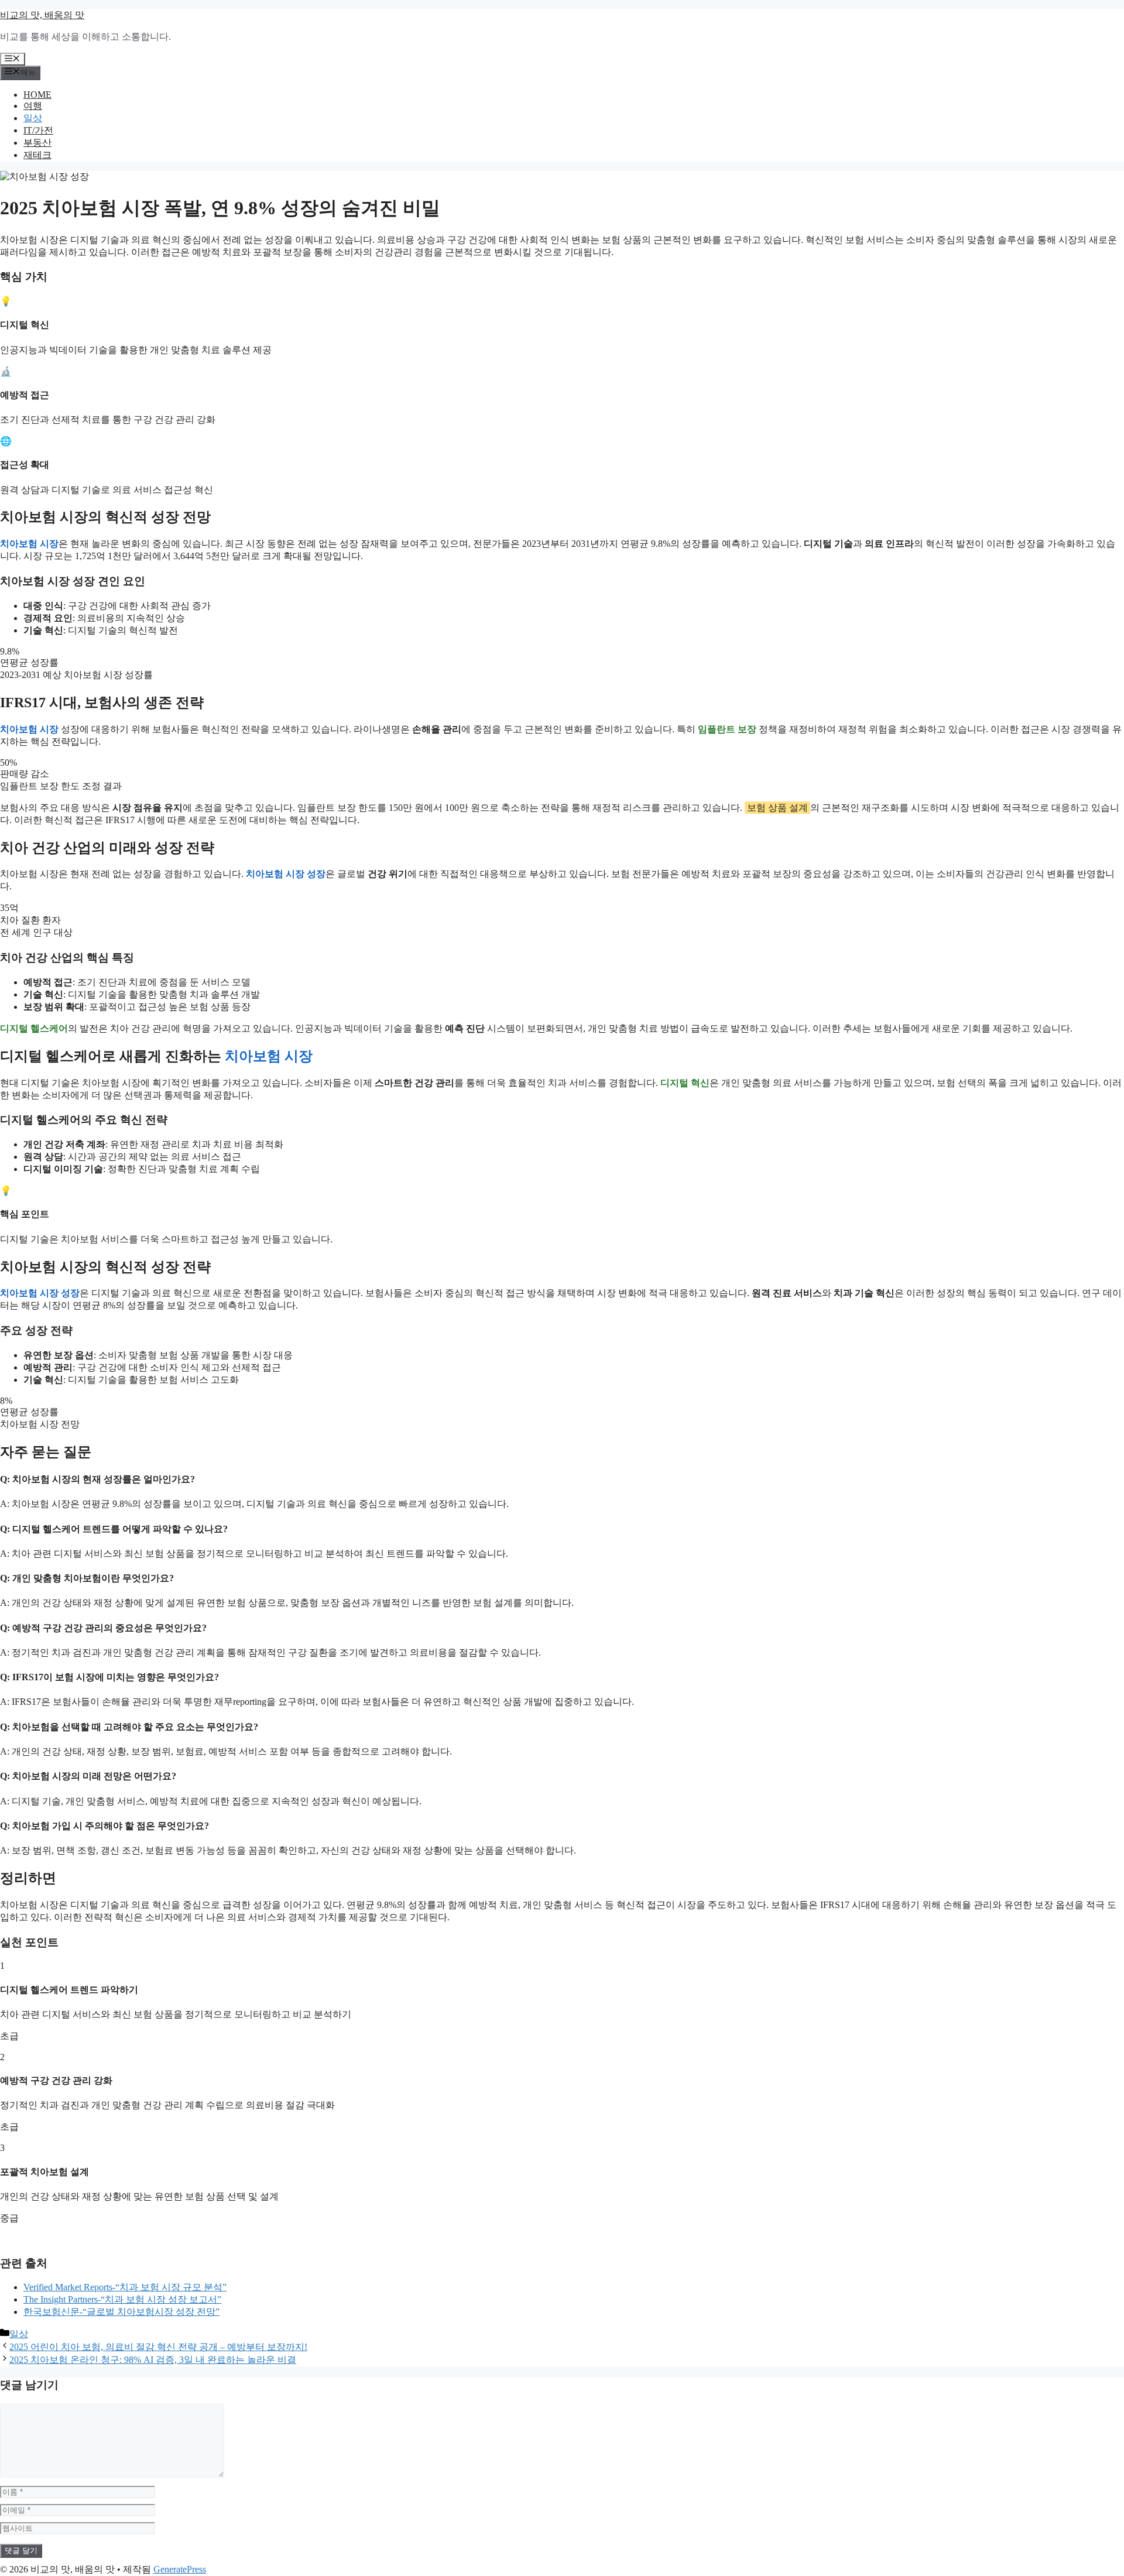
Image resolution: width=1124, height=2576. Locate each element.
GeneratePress (180, 2569)
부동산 (37, 143)
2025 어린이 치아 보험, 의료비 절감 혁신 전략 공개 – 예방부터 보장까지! (158, 2347)
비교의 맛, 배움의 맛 (42, 15)
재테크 (37, 155)
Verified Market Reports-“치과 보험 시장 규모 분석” (125, 2287)
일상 (33, 118)
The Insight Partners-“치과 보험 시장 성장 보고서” (122, 2299)
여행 (33, 106)
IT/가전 (38, 130)
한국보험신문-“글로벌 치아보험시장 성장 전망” (121, 2312)
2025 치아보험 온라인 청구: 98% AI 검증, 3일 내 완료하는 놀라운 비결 (153, 2360)
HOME (37, 95)
